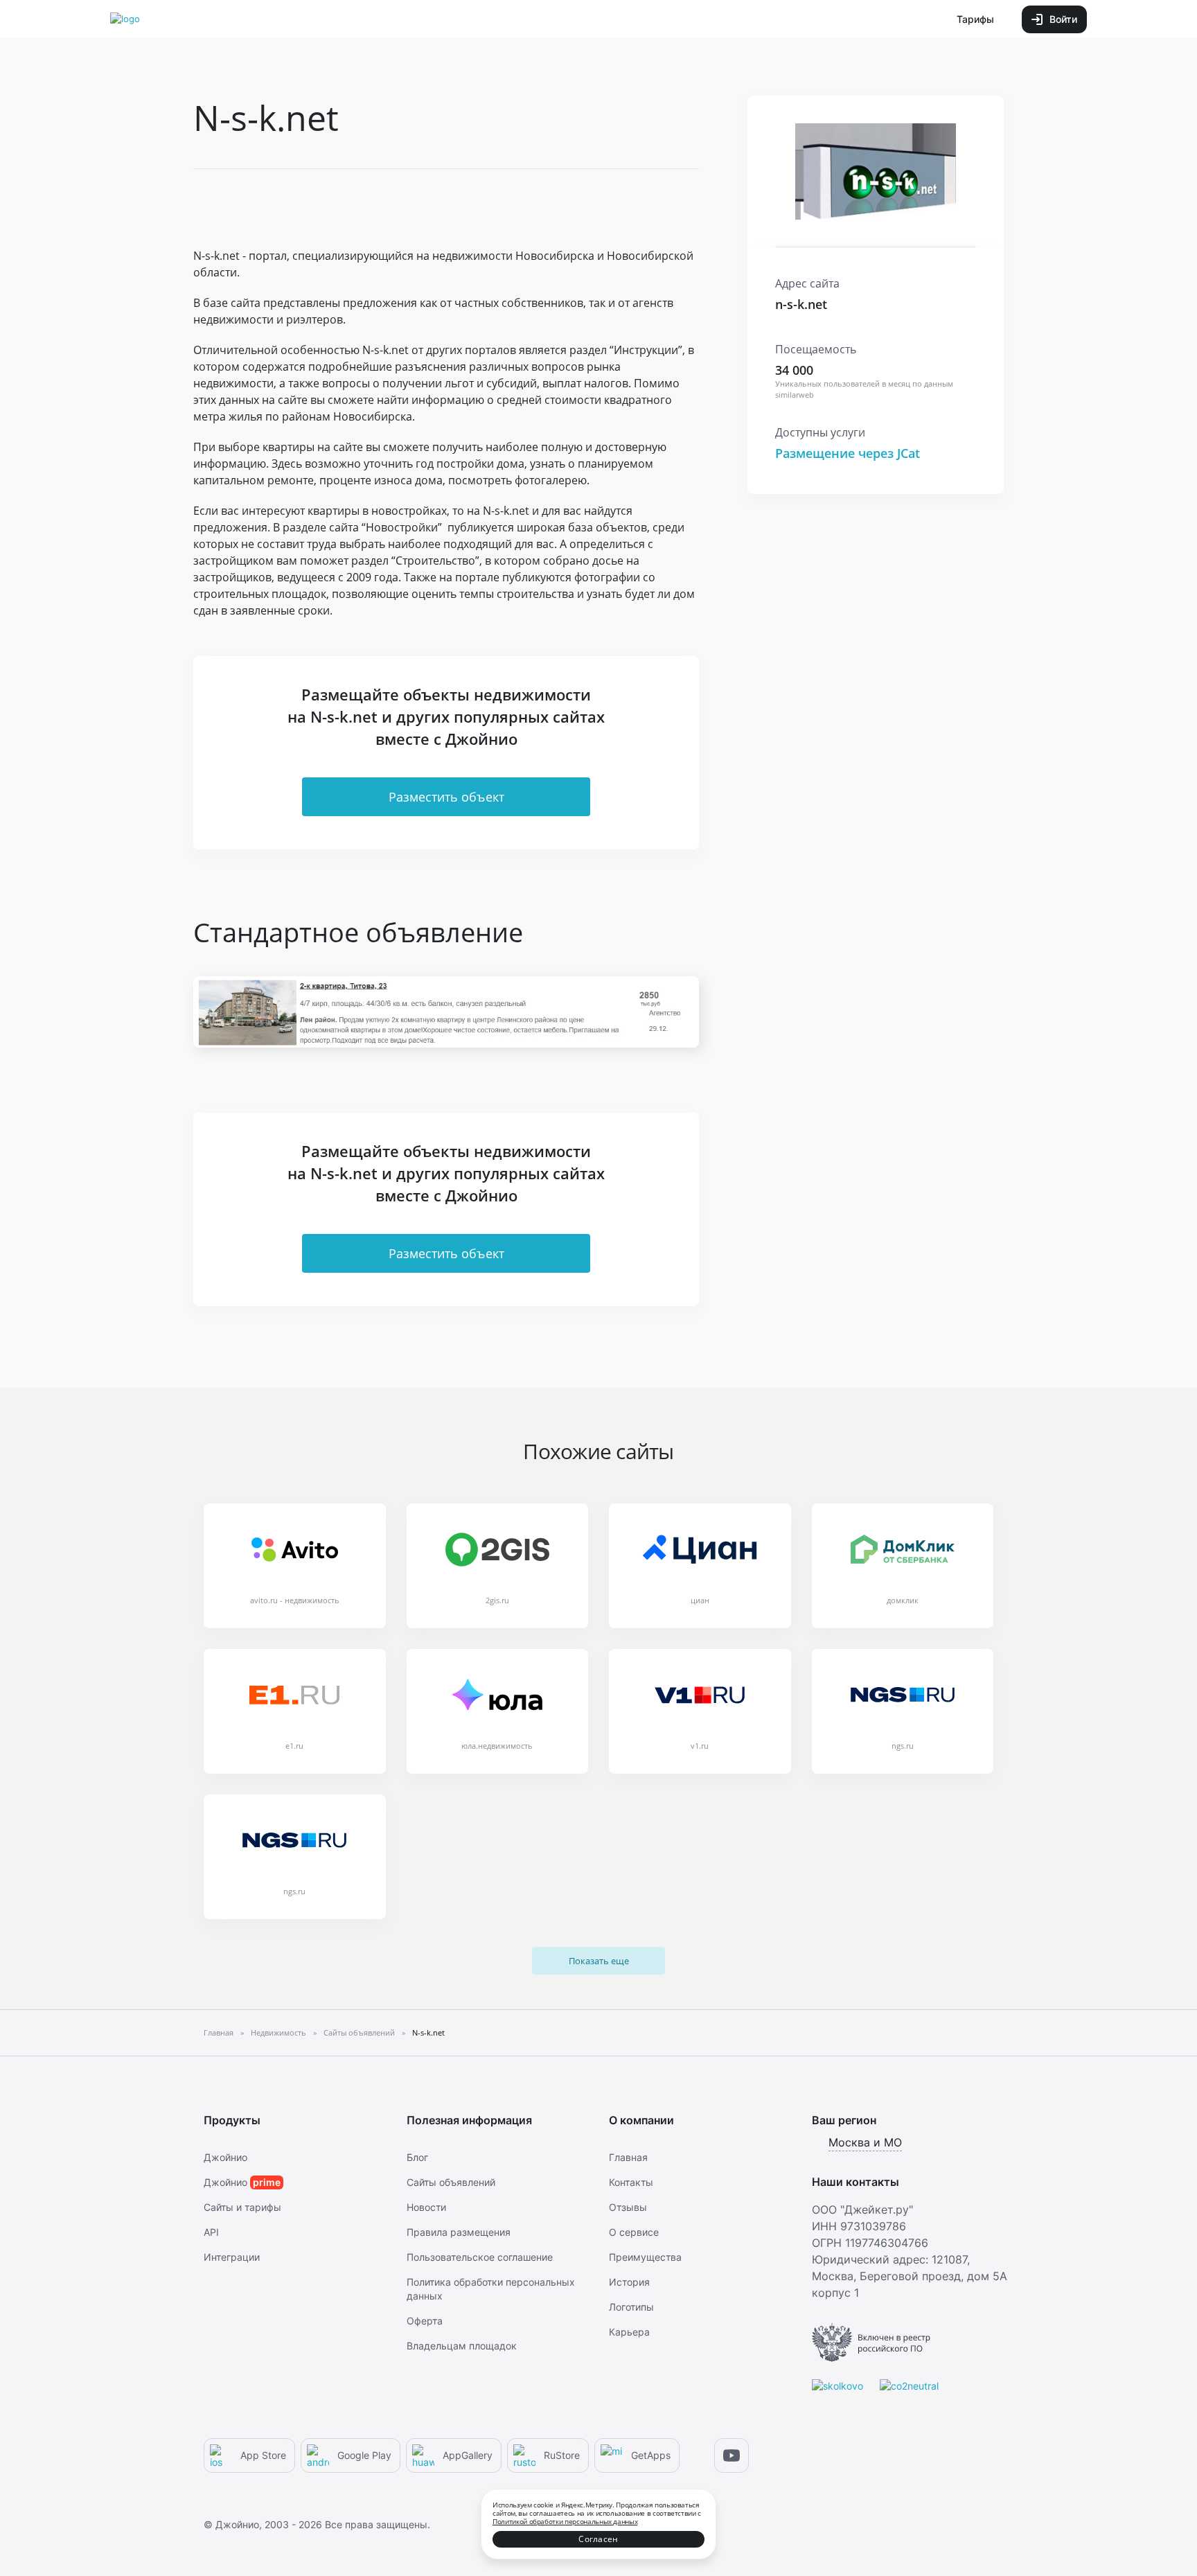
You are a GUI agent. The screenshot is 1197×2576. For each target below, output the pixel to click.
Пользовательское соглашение (480, 2257)
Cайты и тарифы (242, 2207)
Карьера (629, 2332)
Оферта (425, 2321)
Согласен (598, 2539)
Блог (417, 2157)
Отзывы (628, 2207)
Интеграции (232, 2257)
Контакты (631, 2182)
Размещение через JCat (848, 453)
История (629, 2282)
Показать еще (599, 1961)
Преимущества (645, 2257)
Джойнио (225, 2157)
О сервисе (634, 2232)
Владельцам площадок (462, 2346)
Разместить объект (446, 797)
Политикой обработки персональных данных (565, 2521)
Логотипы (631, 2307)
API (211, 2232)
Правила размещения (459, 2232)
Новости (426, 2207)
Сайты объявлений (451, 2182)
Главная (628, 2157)
